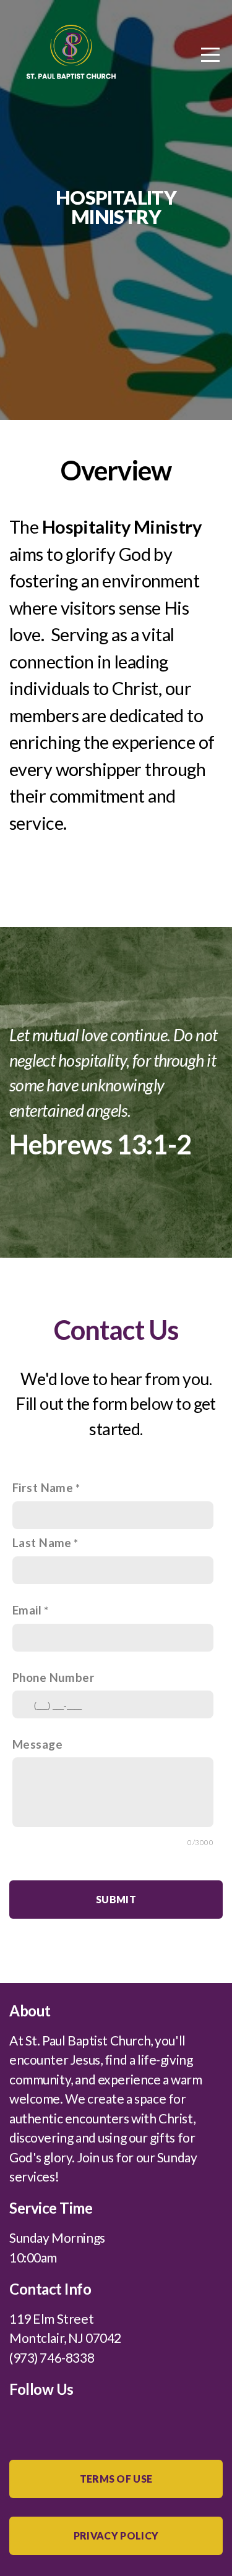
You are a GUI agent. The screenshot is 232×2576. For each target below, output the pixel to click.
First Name (43, 1487)
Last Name (42, 1542)
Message (37, 1744)
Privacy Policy (116, 2535)
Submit (116, 1899)
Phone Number (54, 1677)
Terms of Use (116, 2479)
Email (27, 1610)
